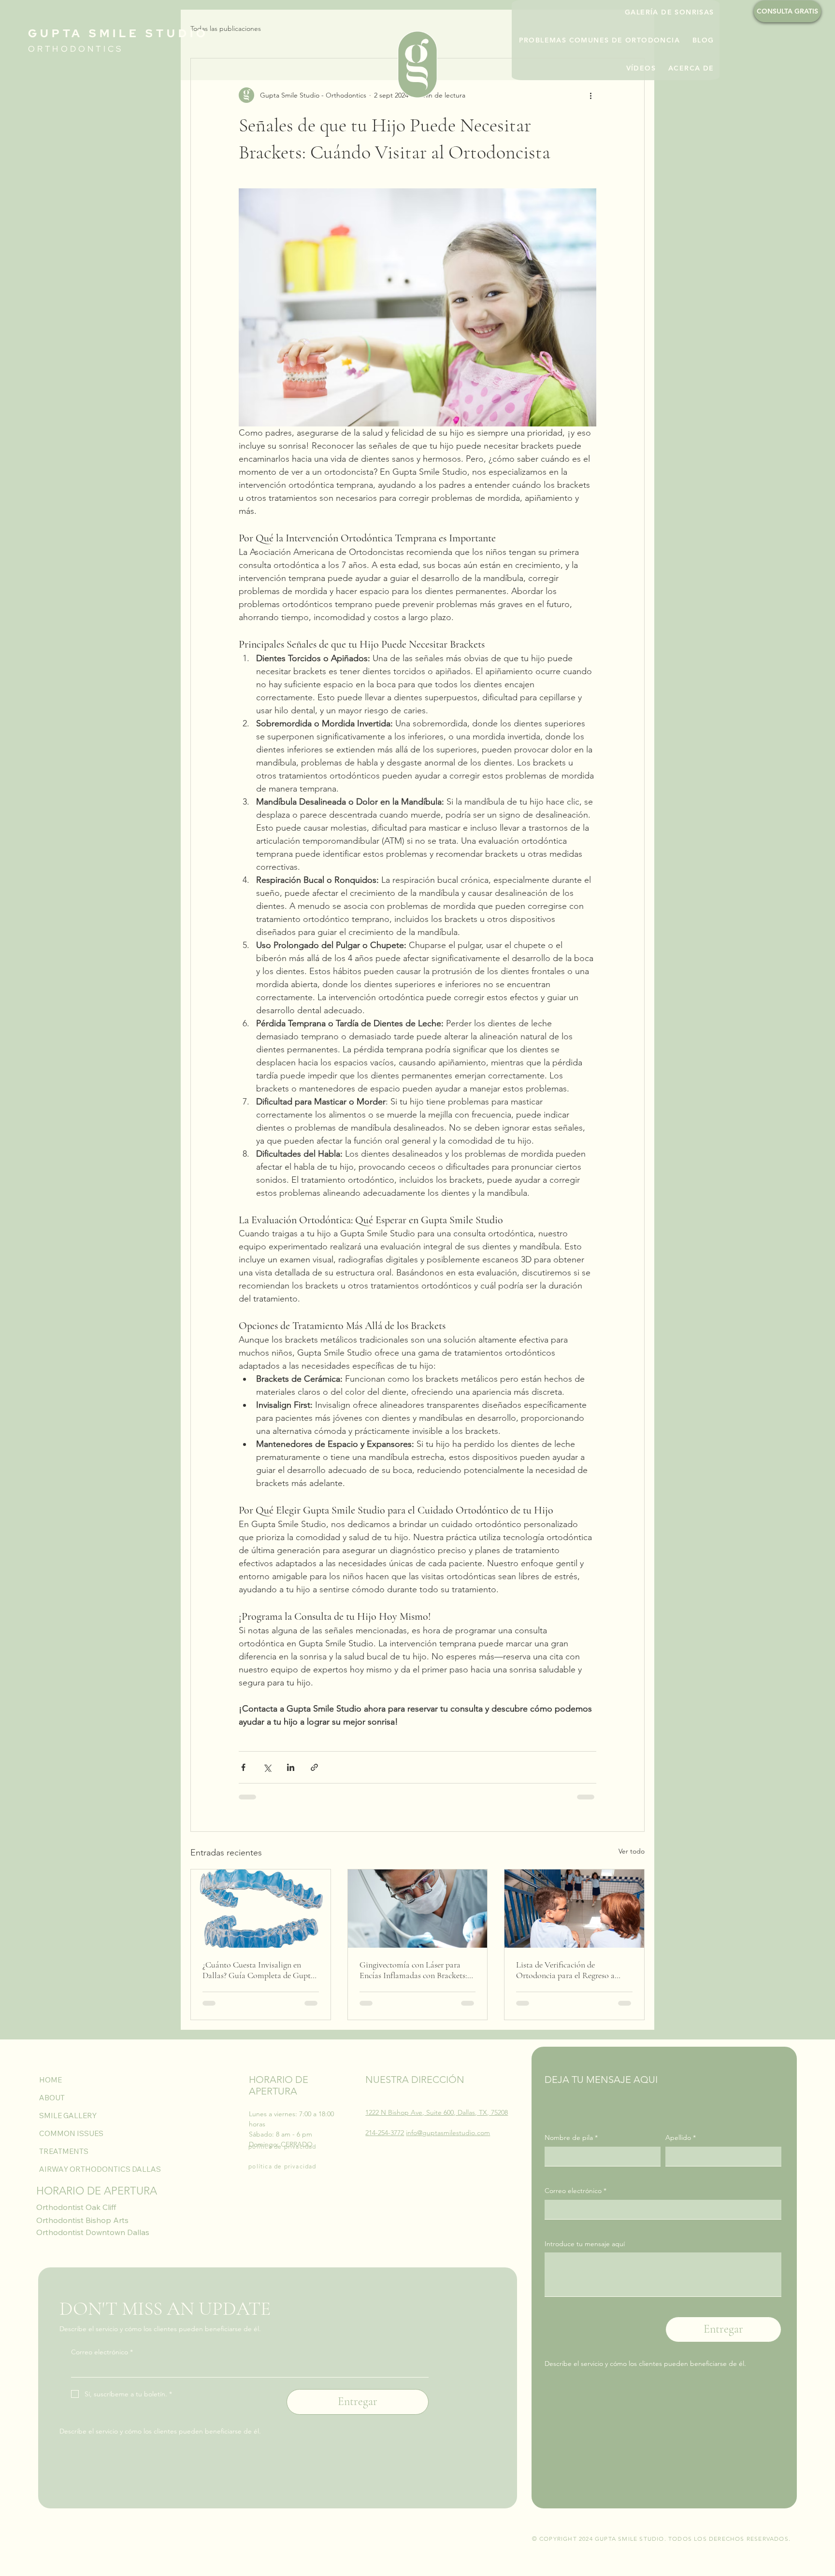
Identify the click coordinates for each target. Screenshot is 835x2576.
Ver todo (632, 1851)
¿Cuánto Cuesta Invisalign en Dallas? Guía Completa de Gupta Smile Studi (259, 1970)
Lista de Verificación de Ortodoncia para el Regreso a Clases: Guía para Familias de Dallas (566, 1970)
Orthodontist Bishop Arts (82, 2220)
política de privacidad (282, 2146)
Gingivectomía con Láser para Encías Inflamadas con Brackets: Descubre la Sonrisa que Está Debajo (413, 1970)
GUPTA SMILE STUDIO (118, 33)
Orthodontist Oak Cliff (76, 2207)
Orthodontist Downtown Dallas (93, 2232)
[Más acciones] (590, 95)
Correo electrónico (576, 2191)
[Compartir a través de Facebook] (243, 1767)
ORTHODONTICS (76, 49)
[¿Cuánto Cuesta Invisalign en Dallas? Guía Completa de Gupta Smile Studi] (261, 1909)
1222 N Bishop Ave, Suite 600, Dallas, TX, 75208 (437, 2112)
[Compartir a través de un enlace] (314, 1767)
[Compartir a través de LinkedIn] (291, 1767)
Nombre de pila (571, 2137)
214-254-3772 (385, 2133)
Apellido (681, 2137)
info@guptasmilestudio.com (448, 2133)
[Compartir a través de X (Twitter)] (267, 1767)
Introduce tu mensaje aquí (585, 2244)
